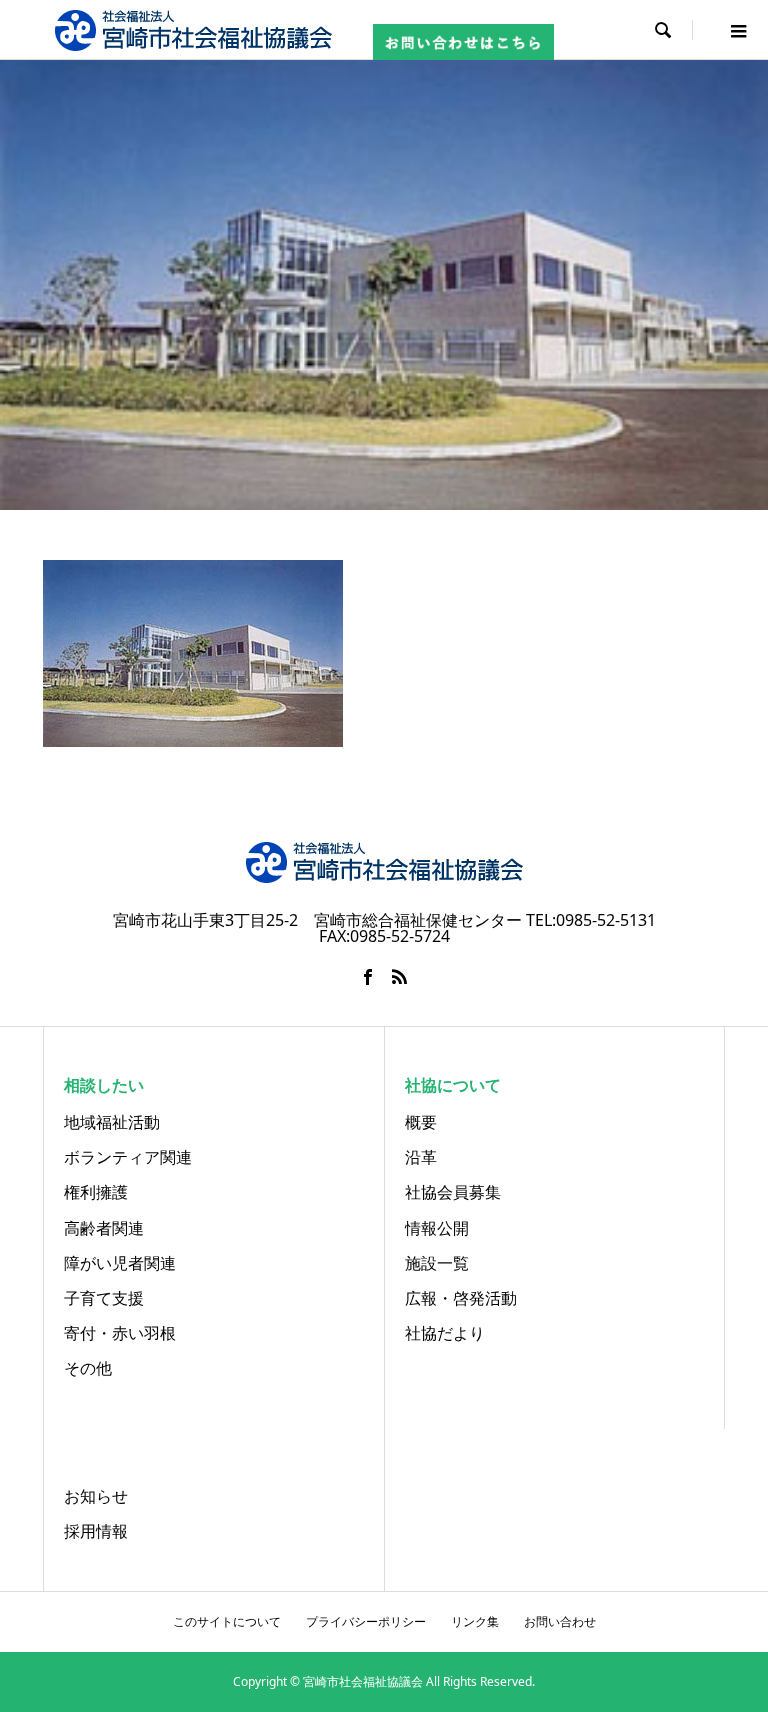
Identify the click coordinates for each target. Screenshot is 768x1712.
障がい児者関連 (120, 1263)
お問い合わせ (560, 1621)
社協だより (445, 1333)
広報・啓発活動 (461, 1298)
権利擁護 (96, 1192)
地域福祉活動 (112, 1122)
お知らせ (96, 1496)
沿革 (421, 1157)
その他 (88, 1368)
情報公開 (437, 1228)
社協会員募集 (453, 1192)
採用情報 (96, 1531)
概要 (421, 1122)
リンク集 (475, 1621)
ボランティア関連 (128, 1157)
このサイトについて (227, 1621)
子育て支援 (104, 1298)
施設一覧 (437, 1263)
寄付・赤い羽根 (120, 1333)
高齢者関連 (104, 1228)
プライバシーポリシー (366, 1621)
